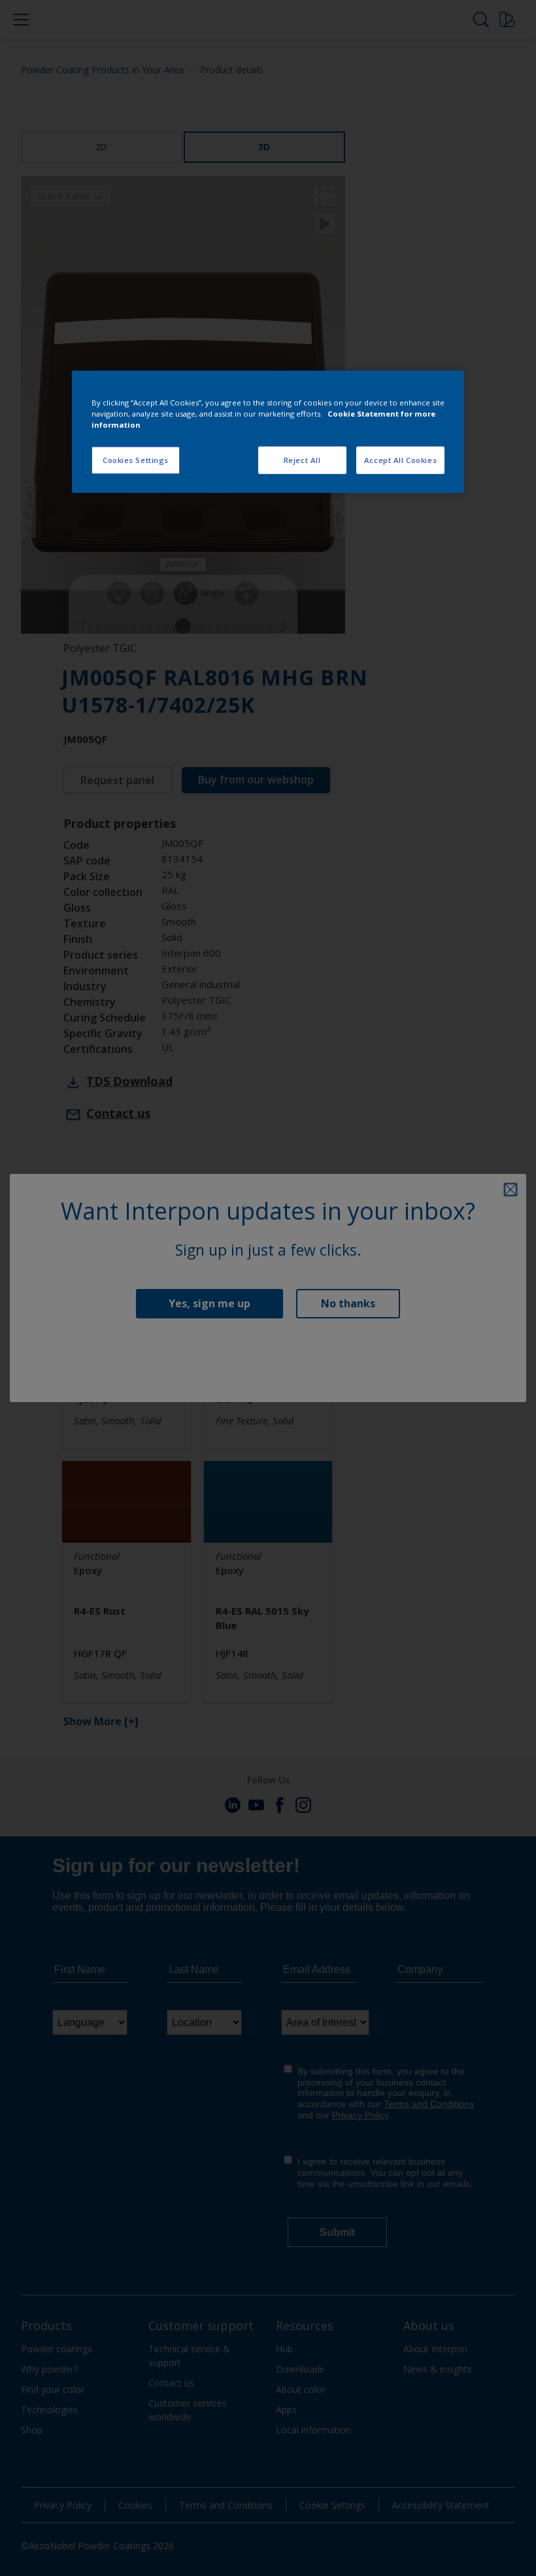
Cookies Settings (136, 460)
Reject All (302, 460)
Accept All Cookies (400, 460)
